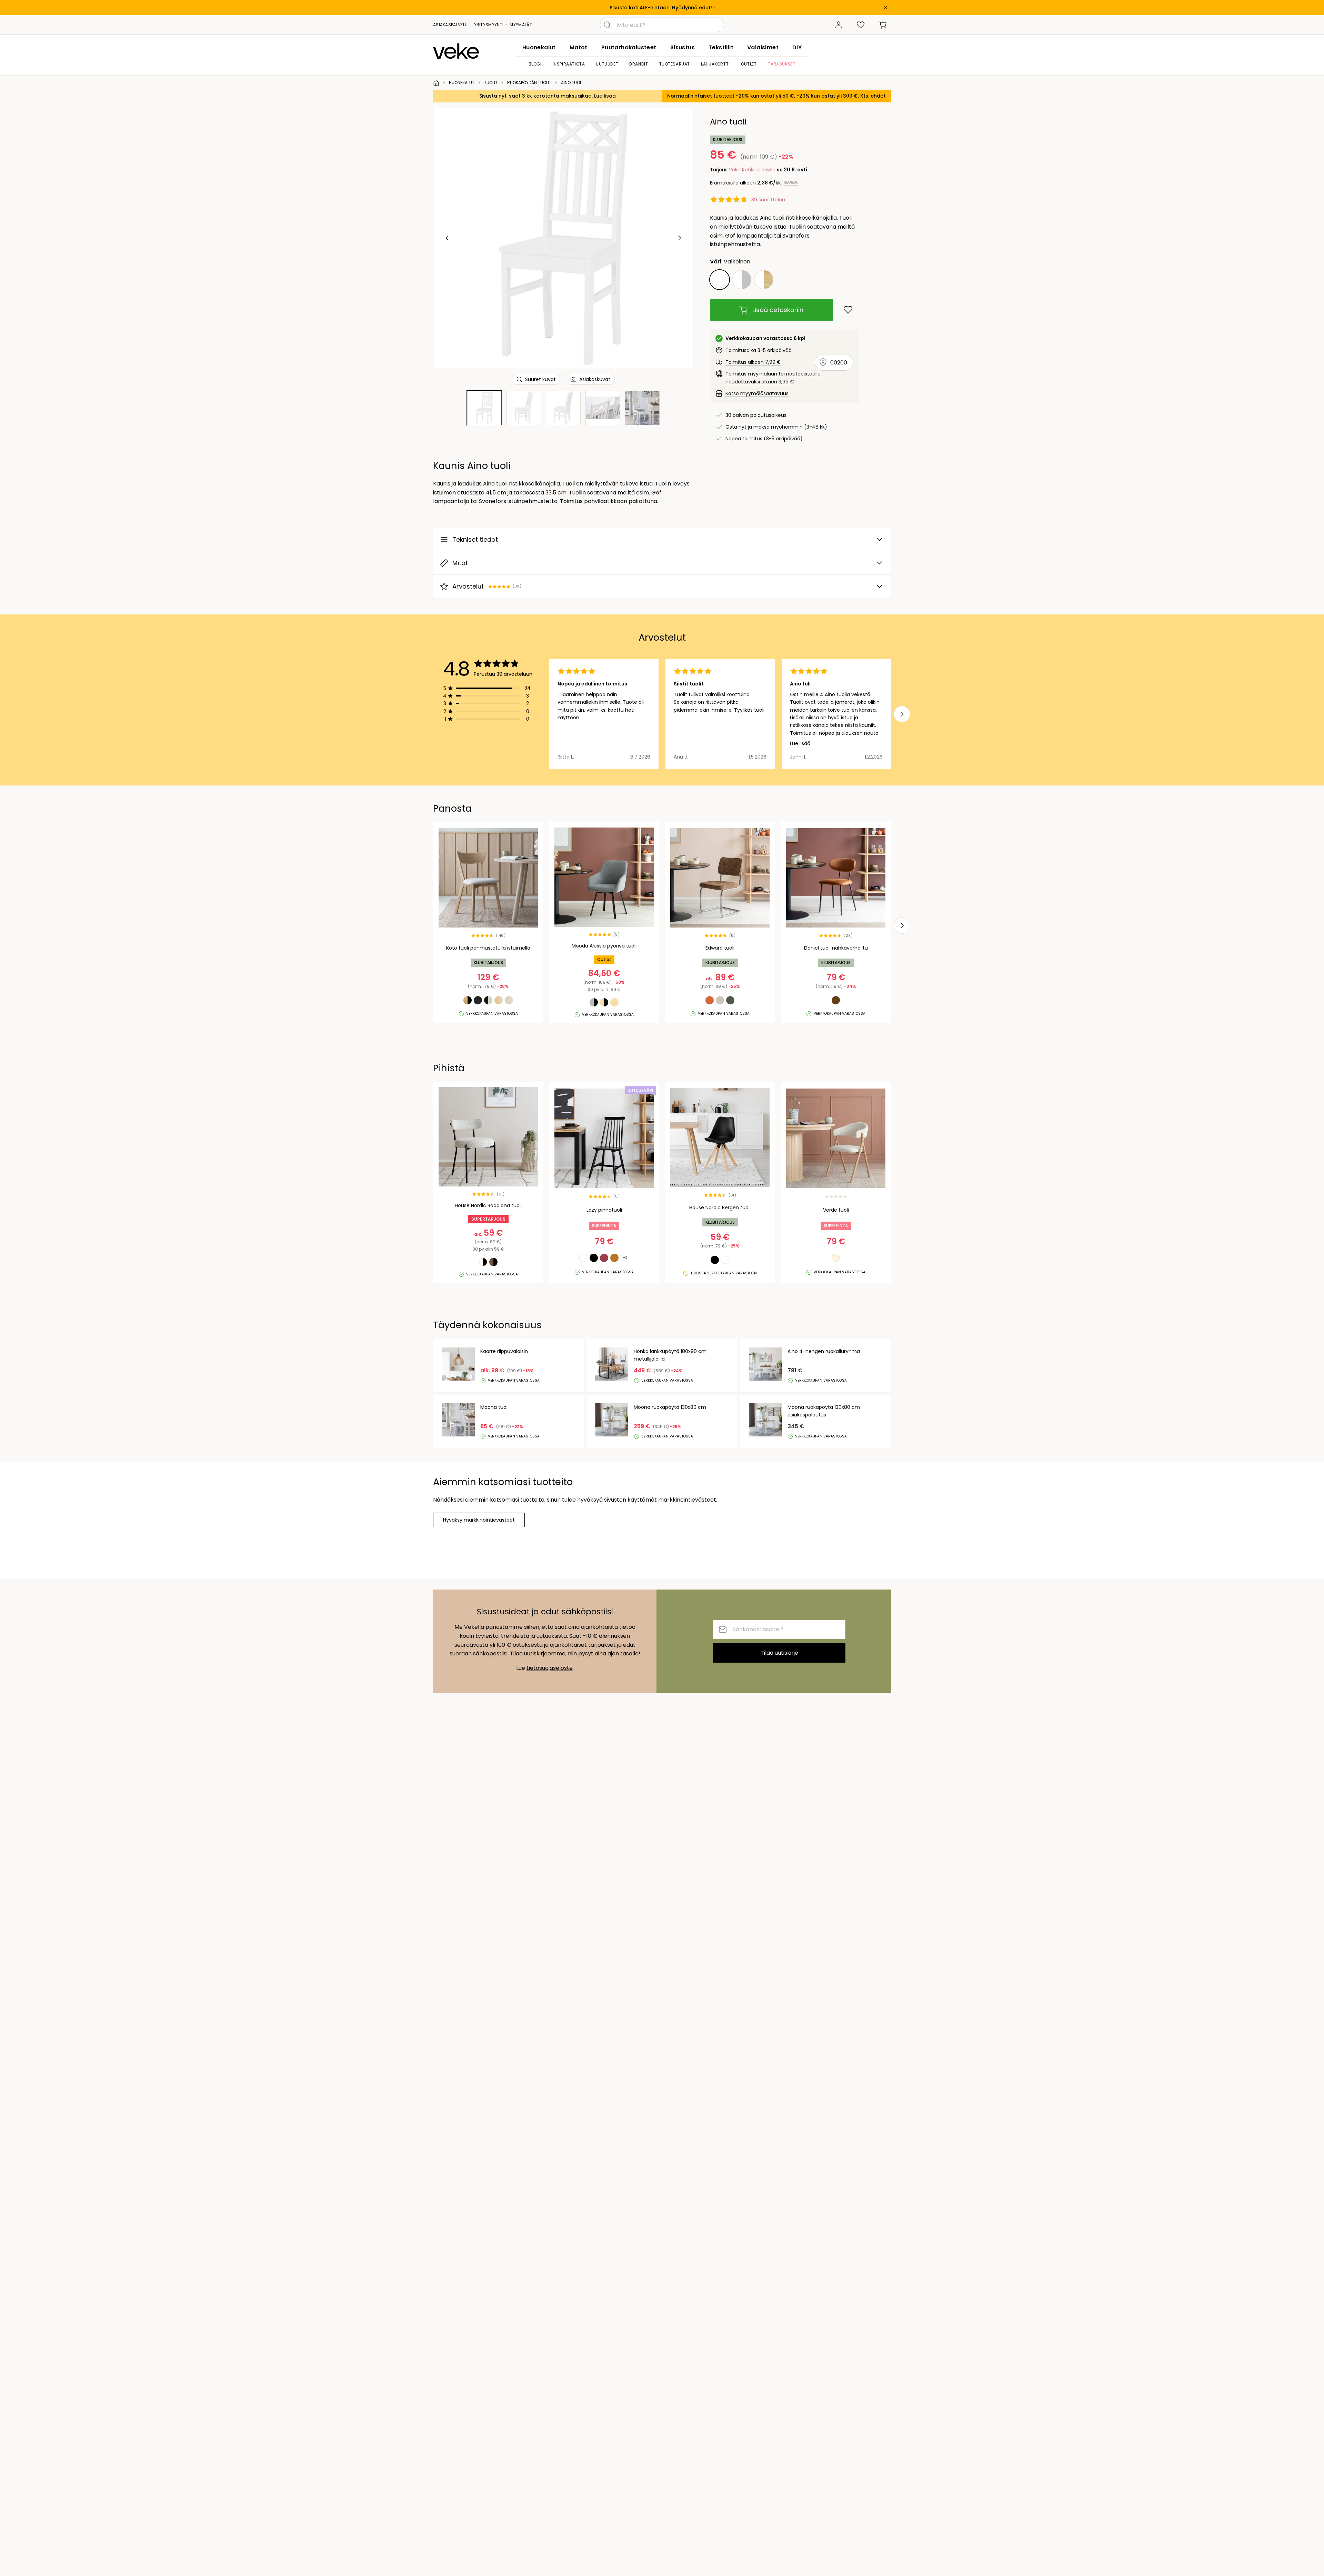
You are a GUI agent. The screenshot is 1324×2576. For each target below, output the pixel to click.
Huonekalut (539, 47)
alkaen (760, 183)
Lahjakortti (715, 64)
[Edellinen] (447, 238)
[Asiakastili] (839, 25)
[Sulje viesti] (885, 8)
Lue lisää (800, 743)
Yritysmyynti (489, 25)
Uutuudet (607, 64)
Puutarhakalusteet (629, 47)
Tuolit (491, 83)
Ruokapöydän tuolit (529, 83)
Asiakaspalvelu (450, 25)
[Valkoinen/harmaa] (742, 280)
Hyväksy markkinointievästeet (479, 1520)
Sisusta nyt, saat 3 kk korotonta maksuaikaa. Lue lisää (548, 96)
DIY (797, 47)
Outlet (749, 64)
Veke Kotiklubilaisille (752, 170)
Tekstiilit (721, 47)
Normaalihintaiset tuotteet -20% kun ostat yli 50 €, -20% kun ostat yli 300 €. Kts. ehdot (776, 96)
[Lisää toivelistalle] (848, 310)
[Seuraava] (679, 238)
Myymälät (521, 25)
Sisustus (683, 47)
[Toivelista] (861, 25)
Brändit (639, 64)
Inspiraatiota (569, 64)
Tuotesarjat (675, 64)
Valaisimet (763, 47)
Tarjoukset (781, 64)
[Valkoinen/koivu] (764, 280)
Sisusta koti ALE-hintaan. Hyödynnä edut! (661, 8)
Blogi (535, 64)
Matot (579, 47)
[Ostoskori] (883, 25)
